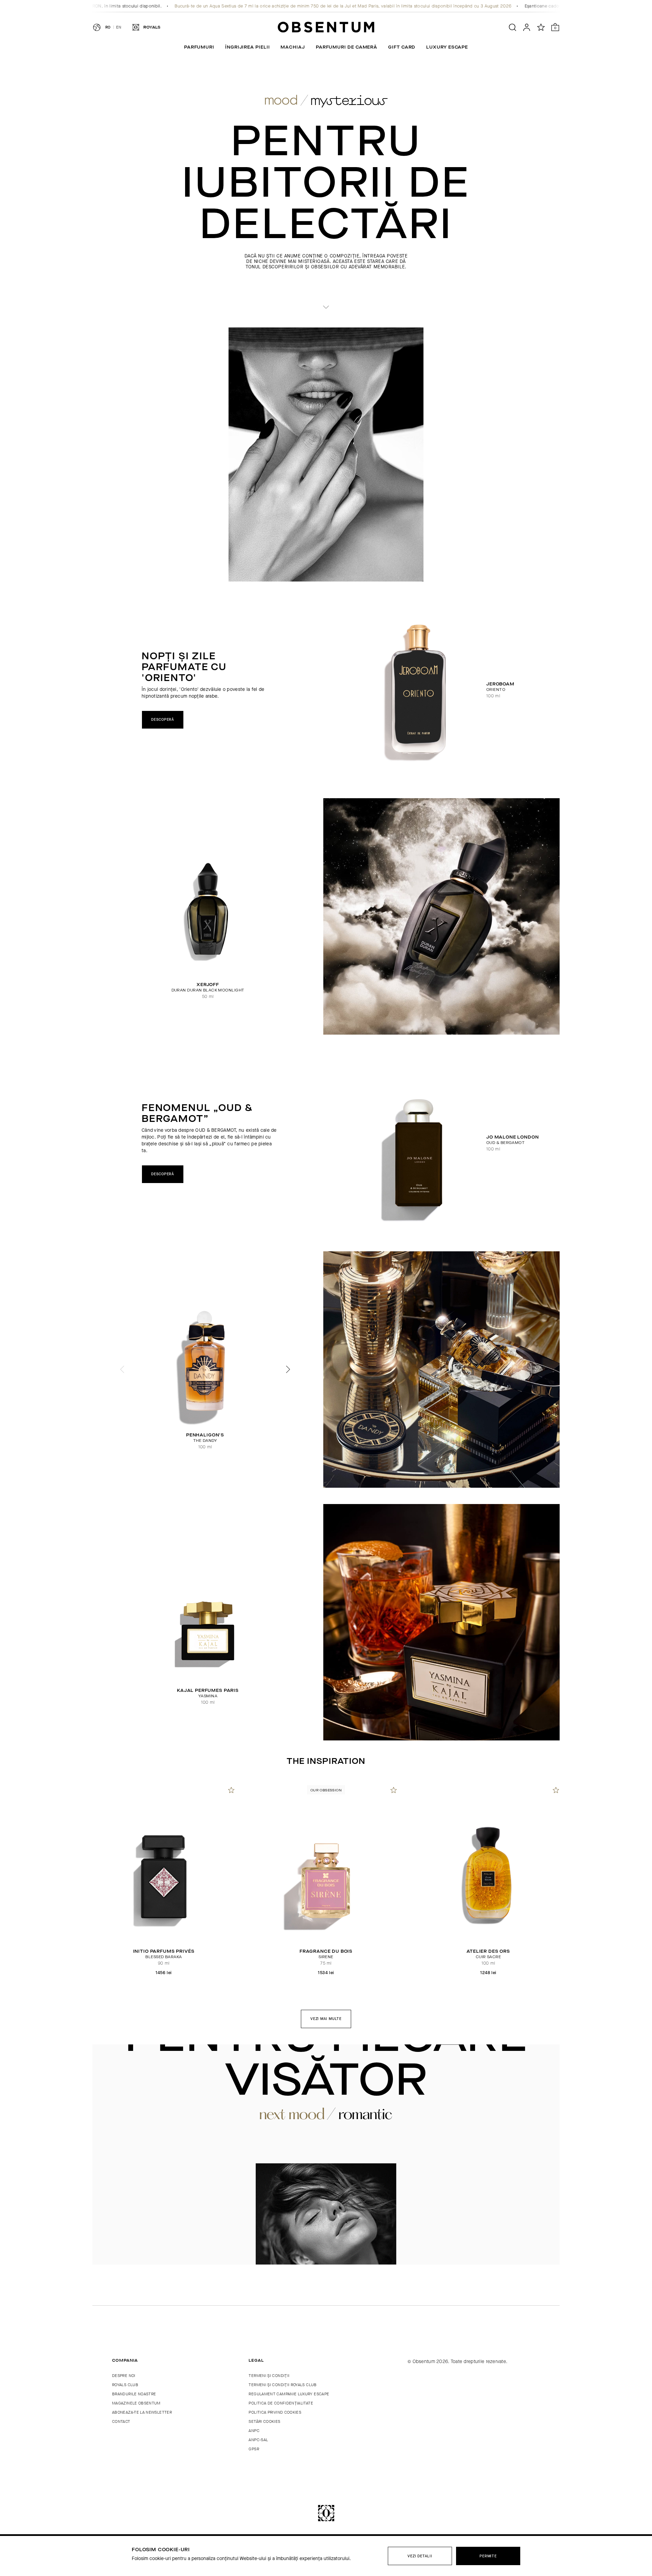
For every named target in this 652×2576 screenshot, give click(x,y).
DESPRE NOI (124, 2376)
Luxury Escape (447, 47)
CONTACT (121, 2421)
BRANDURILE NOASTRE (134, 2394)
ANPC (254, 2431)
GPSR (254, 2449)
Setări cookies (264, 2421)
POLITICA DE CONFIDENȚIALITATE (281, 2403)
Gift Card (402, 47)
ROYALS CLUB (125, 2385)
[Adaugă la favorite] (231, 1790)
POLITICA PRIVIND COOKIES (275, 2412)
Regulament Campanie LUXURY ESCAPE (289, 2394)
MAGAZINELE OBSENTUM (136, 2403)
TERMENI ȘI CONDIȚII (269, 2376)
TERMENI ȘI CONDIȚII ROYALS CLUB (283, 2385)
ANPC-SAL (258, 2440)
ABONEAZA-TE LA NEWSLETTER (142, 2412)
